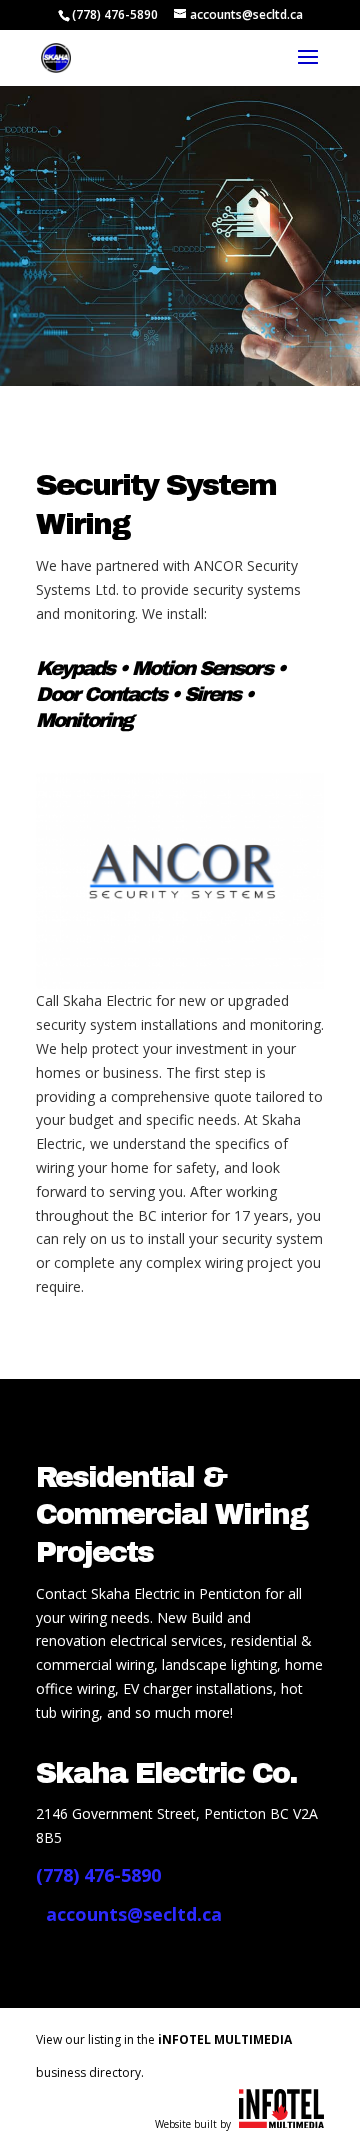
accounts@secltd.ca (134, 1914)
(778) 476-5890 (115, 14)
